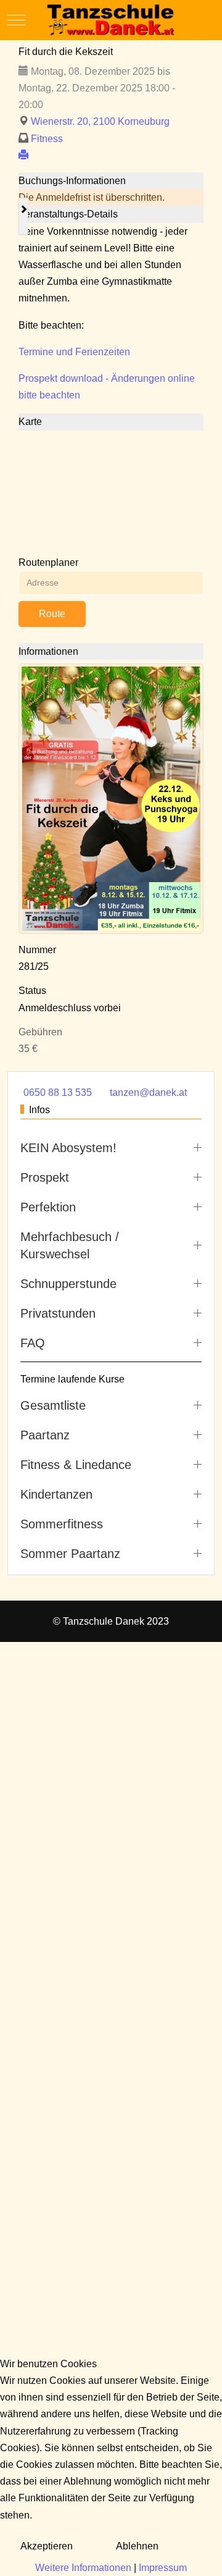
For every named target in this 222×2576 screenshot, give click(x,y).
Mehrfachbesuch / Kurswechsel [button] (70, 1245)
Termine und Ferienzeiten (74, 352)
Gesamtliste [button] (53, 1405)
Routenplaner (48, 562)
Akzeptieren (47, 2546)
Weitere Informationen (83, 2568)
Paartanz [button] (45, 1435)
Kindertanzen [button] (56, 1494)
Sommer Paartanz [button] (70, 1554)
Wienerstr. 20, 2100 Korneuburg (100, 121)
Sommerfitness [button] (62, 1524)
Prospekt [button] (45, 1177)
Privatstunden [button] (58, 1313)
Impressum (163, 2568)
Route (52, 614)
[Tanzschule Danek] (111, 20)
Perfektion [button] (48, 1207)
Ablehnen (137, 2546)
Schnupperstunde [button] (68, 1284)
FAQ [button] (33, 1343)
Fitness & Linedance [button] (76, 1465)
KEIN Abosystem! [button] (68, 1148)
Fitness (47, 139)
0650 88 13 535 (58, 1092)
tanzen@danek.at (148, 1092)
